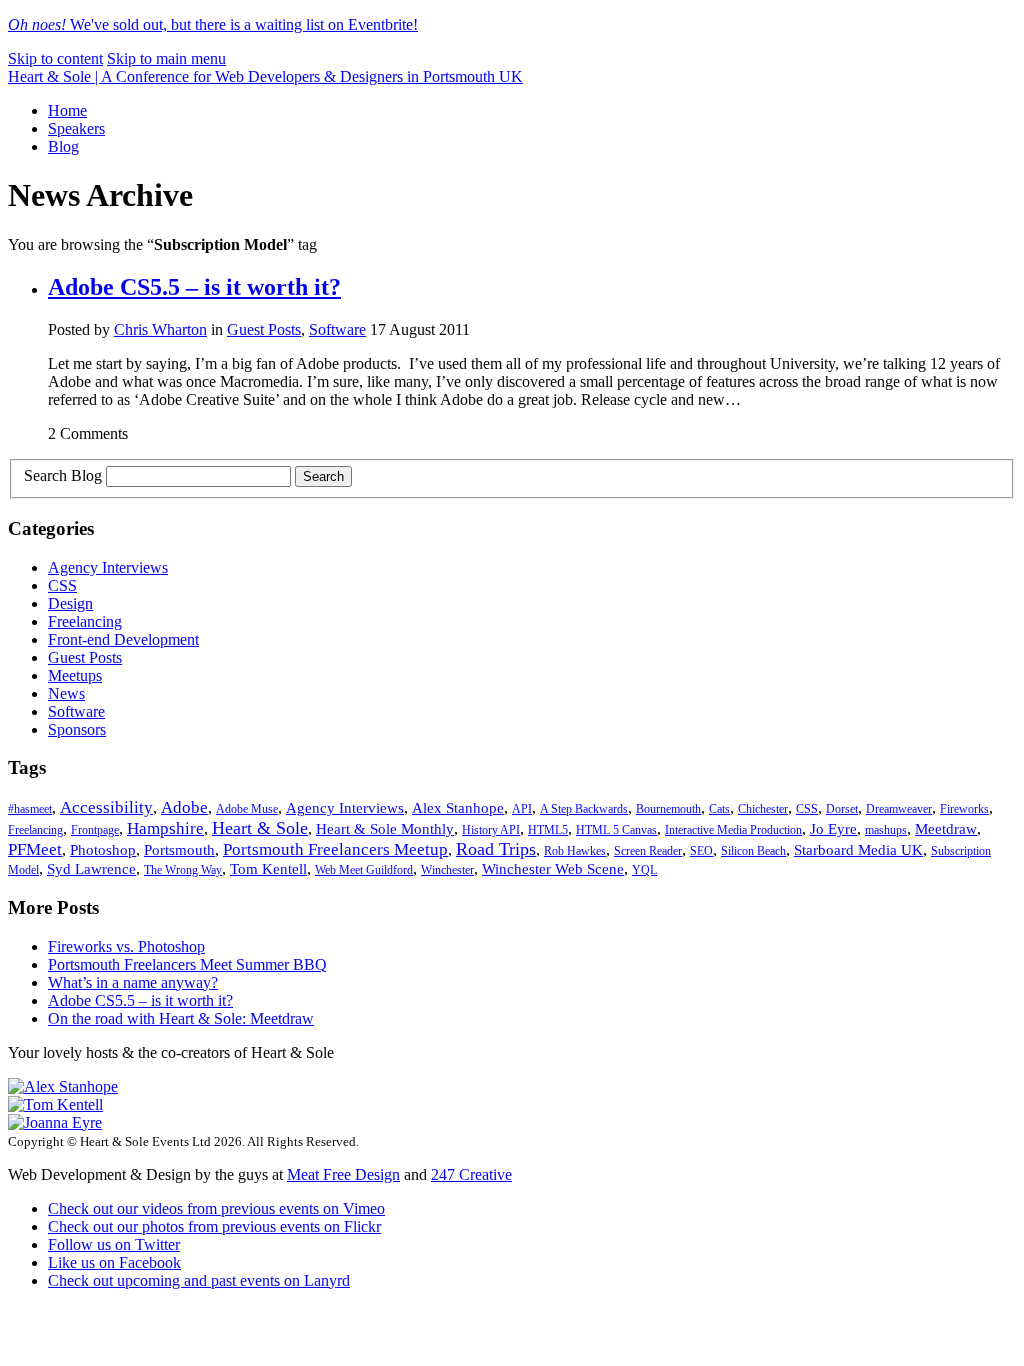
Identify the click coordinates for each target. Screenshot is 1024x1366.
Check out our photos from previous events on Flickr (214, 1226)
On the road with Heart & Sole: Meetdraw (181, 1018)
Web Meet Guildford (364, 870)
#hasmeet (30, 809)
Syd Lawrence (91, 869)
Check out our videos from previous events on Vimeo (216, 1208)
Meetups (75, 675)
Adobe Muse (247, 809)
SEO (701, 851)
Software (337, 329)
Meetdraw (946, 829)
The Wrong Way (183, 870)
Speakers (76, 128)
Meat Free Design (343, 1174)
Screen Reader (648, 851)
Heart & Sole (260, 828)
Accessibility (106, 807)
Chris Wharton (160, 329)
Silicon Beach (753, 851)
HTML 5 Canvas (616, 830)
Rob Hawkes (575, 851)
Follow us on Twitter (114, 1244)
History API (491, 830)
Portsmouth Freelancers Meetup (335, 849)
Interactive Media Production (733, 830)
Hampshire (165, 828)
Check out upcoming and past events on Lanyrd (199, 1280)
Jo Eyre (833, 829)
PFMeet (35, 849)
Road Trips (496, 849)
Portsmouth (179, 850)
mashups (886, 830)
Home (67, 110)
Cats (719, 809)
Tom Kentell (268, 869)
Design (70, 603)
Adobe (184, 807)
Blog (63, 146)
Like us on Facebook (114, 1262)
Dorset (842, 809)
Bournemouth (668, 809)
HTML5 (548, 830)
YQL (644, 870)
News (66, 693)
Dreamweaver (899, 809)
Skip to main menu (166, 58)
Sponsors (77, 729)
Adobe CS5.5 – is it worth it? (194, 287)
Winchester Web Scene (553, 869)
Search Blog (63, 475)
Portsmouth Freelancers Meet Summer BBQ (187, 964)
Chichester (763, 809)
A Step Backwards (584, 809)
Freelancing (85, 621)
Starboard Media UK (858, 850)
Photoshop (103, 850)
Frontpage (95, 830)
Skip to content (55, 58)
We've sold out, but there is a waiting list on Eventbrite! (213, 24)
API (522, 809)
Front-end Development (123, 639)
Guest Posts (264, 329)
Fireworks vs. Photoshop (126, 946)
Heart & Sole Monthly (385, 829)
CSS (62, 585)
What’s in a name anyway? (133, 982)
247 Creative (471, 1174)
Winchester (447, 870)
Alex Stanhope (458, 808)
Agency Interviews (108, 567)
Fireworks (964, 809)
